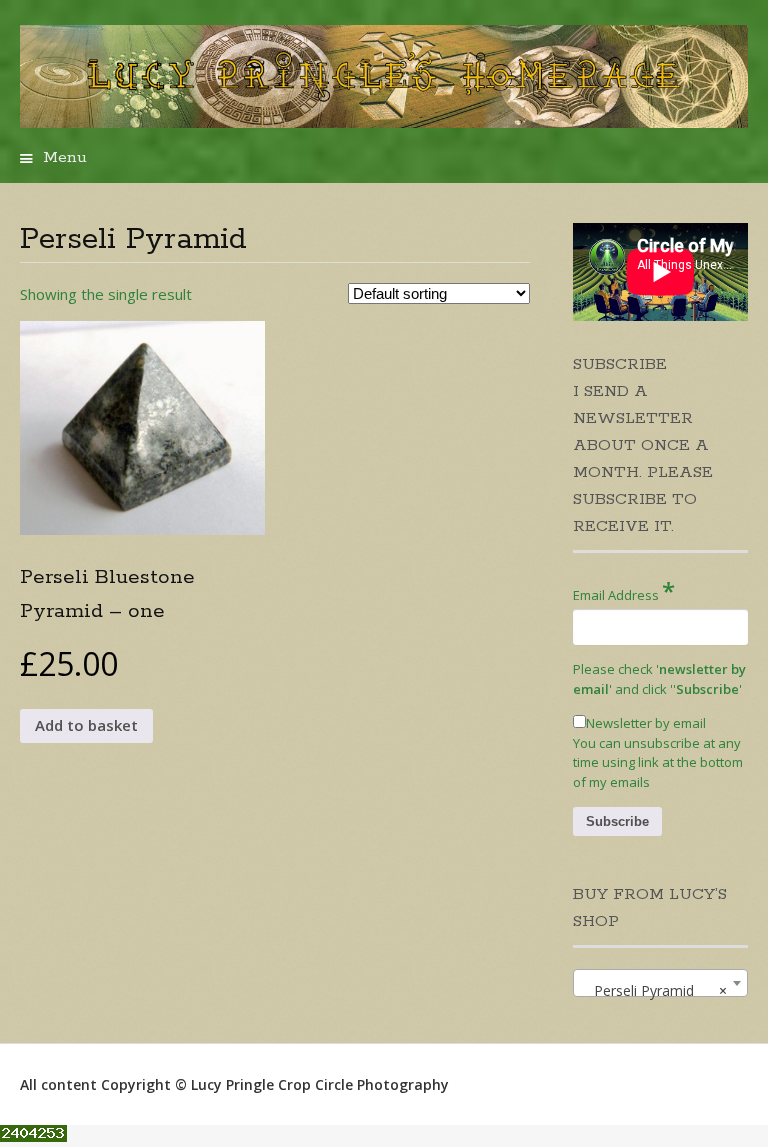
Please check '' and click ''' (659, 679)
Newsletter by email (646, 723)
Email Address (624, 590)
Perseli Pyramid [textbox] (654, 990)
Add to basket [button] (86, 725)
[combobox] (660, 983)
